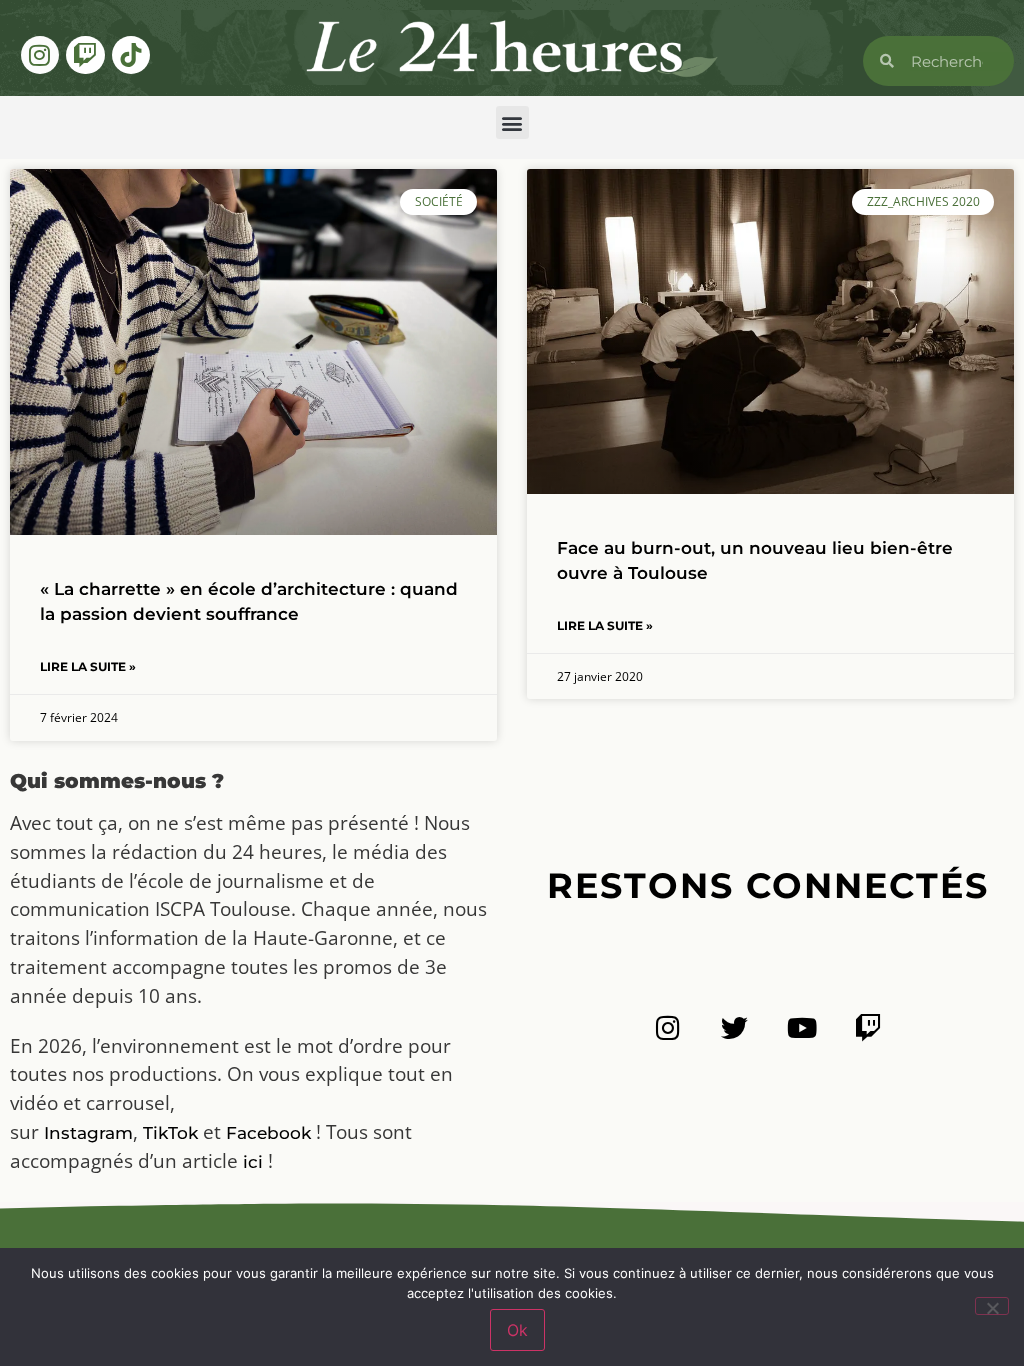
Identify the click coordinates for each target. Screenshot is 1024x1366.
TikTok (170, 1133)
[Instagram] (40, 55)
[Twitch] (85, 55)
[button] (512, 122)
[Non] (992, 1306)
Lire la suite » (88, 666)
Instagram (88, 1133)
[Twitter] (734, 1027)
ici (253, 1162)
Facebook (268, 1133)
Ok (517, 1330)
